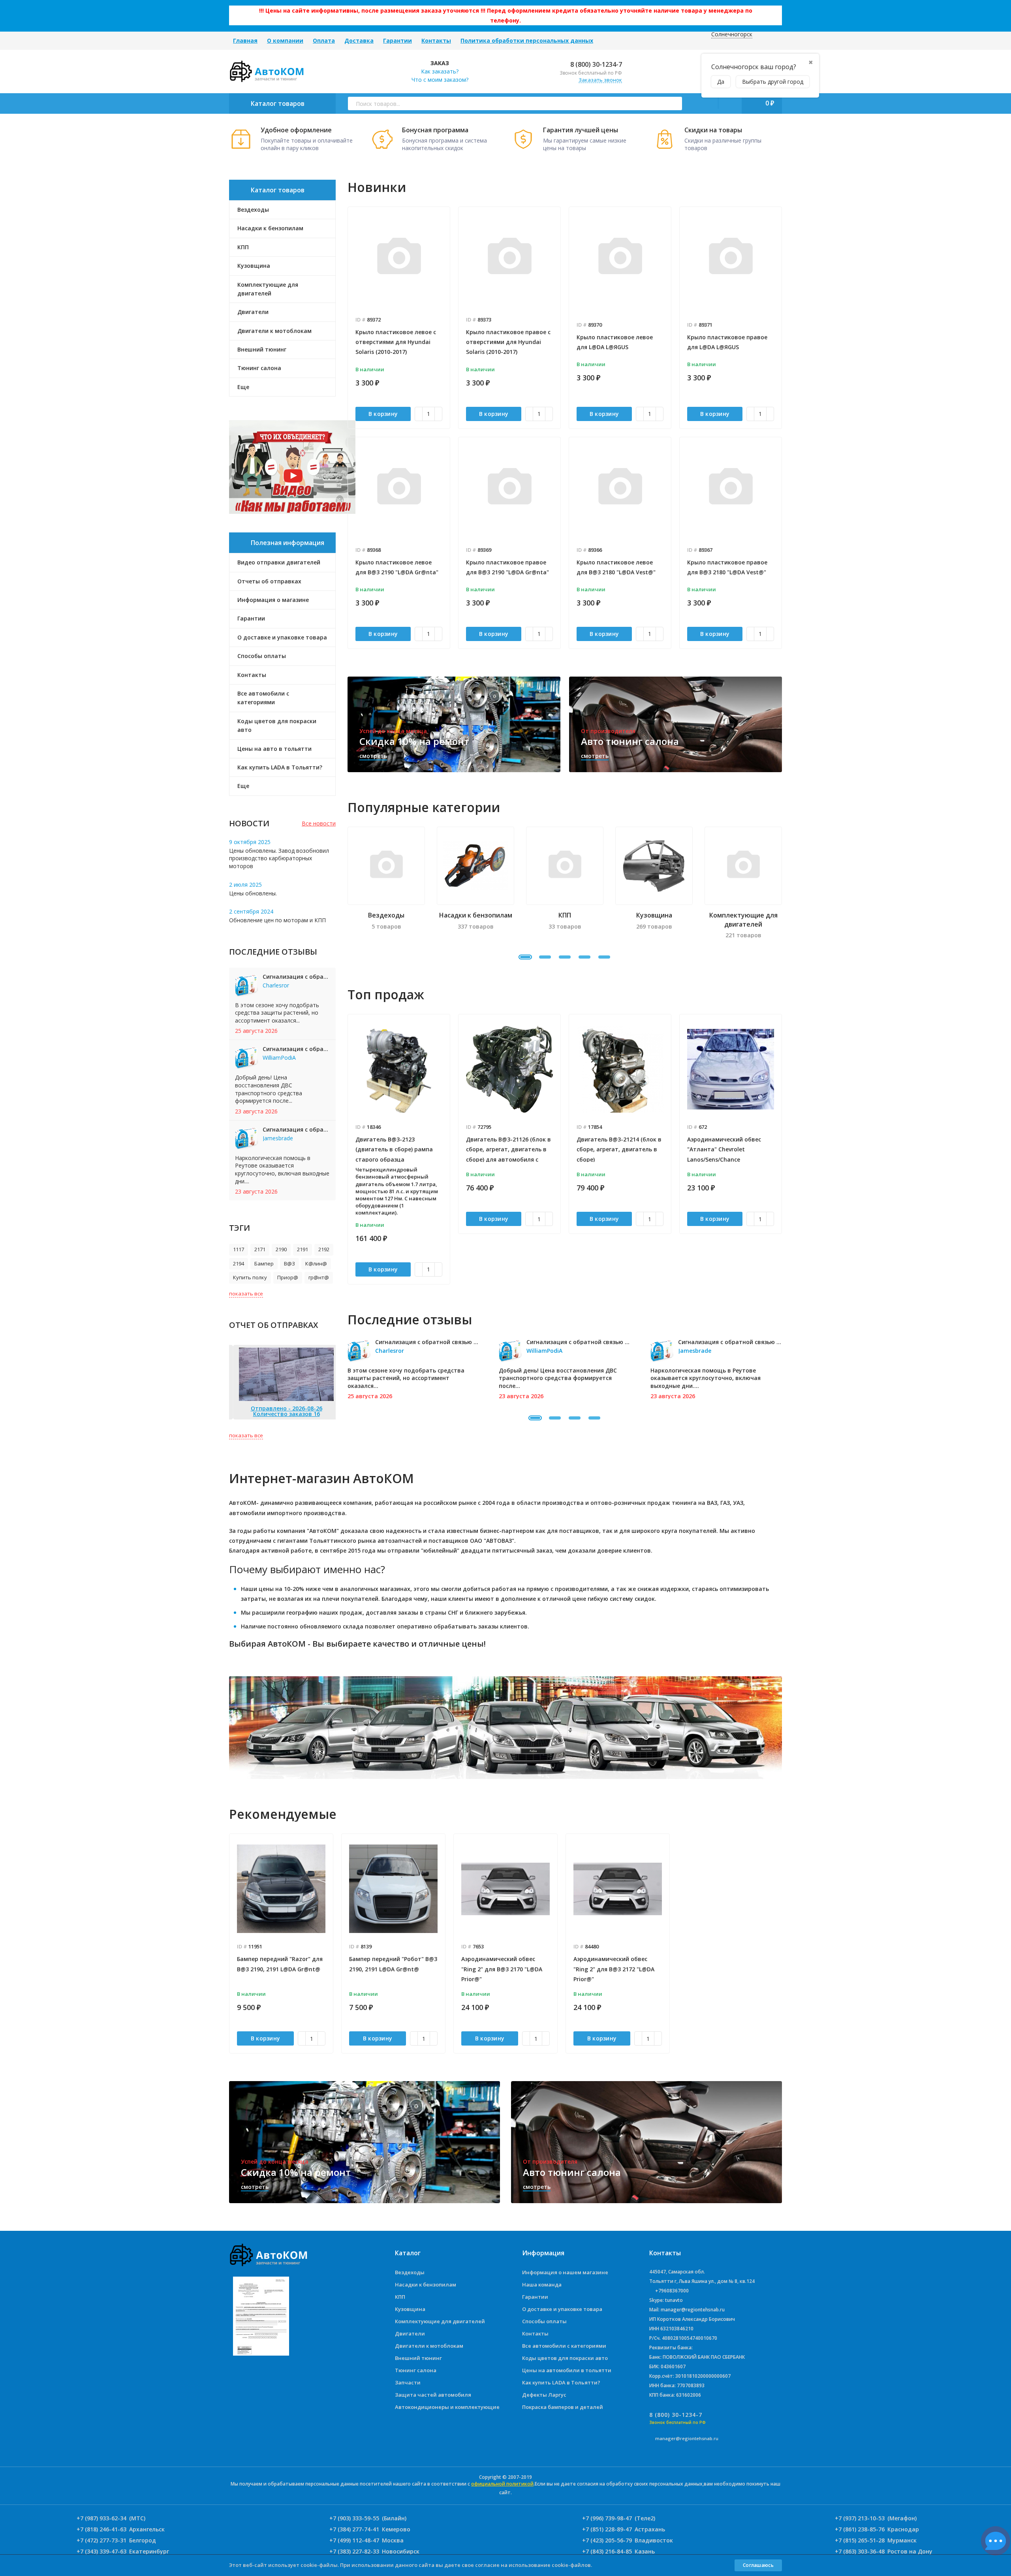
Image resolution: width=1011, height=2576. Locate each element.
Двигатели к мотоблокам (429, 2346)
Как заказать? (440, 71)
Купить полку (250, 1277)
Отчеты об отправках (269, 581)
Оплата (324, 40)
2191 (303, 1249)
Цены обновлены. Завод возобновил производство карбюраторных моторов (279, 858)
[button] (525, 957)
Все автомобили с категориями (263, 698)
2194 (239, 1264)
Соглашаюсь (758, 2565)
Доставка (359, 40)
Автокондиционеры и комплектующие (447, 2407)
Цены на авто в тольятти (274, 749)
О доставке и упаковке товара (282, 637)
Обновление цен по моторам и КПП (277, 920)
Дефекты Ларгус (544, 2395)
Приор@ (288, 1277)
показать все (246, 1294)
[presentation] (348, 1149)
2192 (324, 1249)
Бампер (264, 1264)
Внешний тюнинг (418, 2358)
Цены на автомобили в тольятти (567, 2370)
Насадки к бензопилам (426, 2285)
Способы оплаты (262, 656)
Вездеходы (410, 2272)
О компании (285, 40)
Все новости (319, 823)
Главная (245, 40)
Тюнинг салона (416, 2370)
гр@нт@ (319, 1277)
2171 (260, 1249)
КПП (400, 2297)
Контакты (436, 40)
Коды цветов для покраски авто (277, 725)
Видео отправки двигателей (279, 562)
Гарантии (397, 40)
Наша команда (542, 2285)
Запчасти (408, 2382)
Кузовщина (410, 2309)
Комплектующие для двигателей (440, 2321)
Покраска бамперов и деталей (563, 2407)
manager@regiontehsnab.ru (687, 2438)
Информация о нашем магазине (565, 2272)
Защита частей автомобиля (433, 2395)
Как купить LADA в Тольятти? (280, 767)
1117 (239, 1249)
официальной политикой (502, 2484)
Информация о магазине (273, 600)
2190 (281, 1249)
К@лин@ (316, 1264)
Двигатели (410, 2333)
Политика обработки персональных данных (527, 40)
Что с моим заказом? (440, 80)
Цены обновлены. (253, 893)
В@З (289, 1264)
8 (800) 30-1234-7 (595, 64)
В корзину (383, 414)
